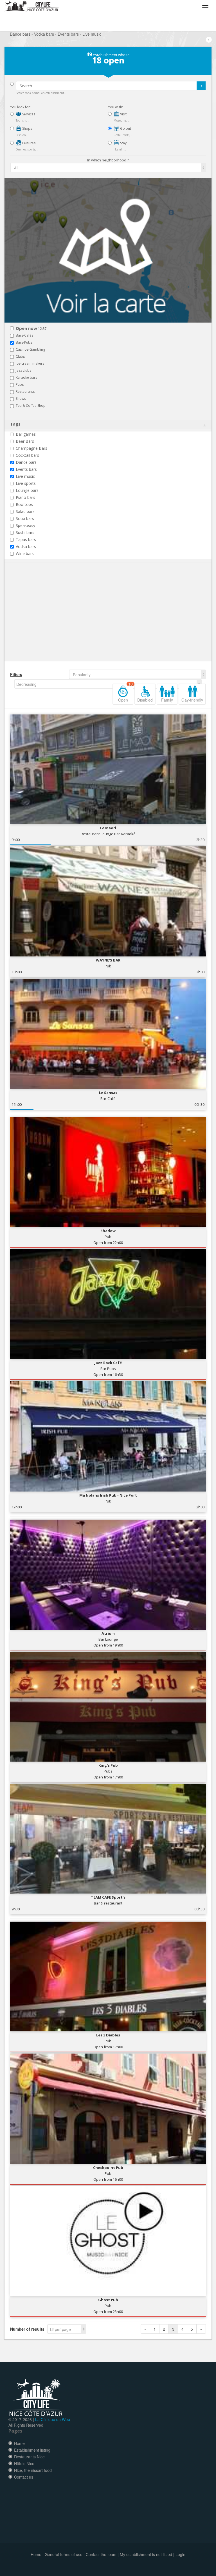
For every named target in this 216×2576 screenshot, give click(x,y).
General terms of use (64, 2554)
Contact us (24, 2477)
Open (126, 693)
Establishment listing (32, 2450)
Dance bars (26, 462)
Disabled (145, 700)
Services (28, 114)
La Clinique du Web (53, 2419)
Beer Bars (25, 441)
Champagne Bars (31, 448)
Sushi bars (25, 532)
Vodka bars (26, 546)
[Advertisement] (44, 621)
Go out (125, 128)
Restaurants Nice (29, 2457)
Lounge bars (27, 490)
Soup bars (25, 518)
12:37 (31, 329)
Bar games (26, 434)
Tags (15, 424)
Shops (27, 128)
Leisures (28, 143)
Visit (123, 114)
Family (167, 700)
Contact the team (101, 2554)
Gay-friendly (192, 700)
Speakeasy (25, 525)
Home (19, 2443)
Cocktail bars (27, 455)
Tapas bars (26, 539)
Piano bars (25, 497)
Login (180, 2554)
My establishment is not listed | (147, 2554)
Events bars (26, 469)
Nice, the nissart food (33, 2470)
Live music (25, 476)
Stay (123, 143)
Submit (201, 86)
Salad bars (25, 511)
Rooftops (24, 504)
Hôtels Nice (24, 2463)
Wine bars (25, 553)
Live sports (26, 483)
